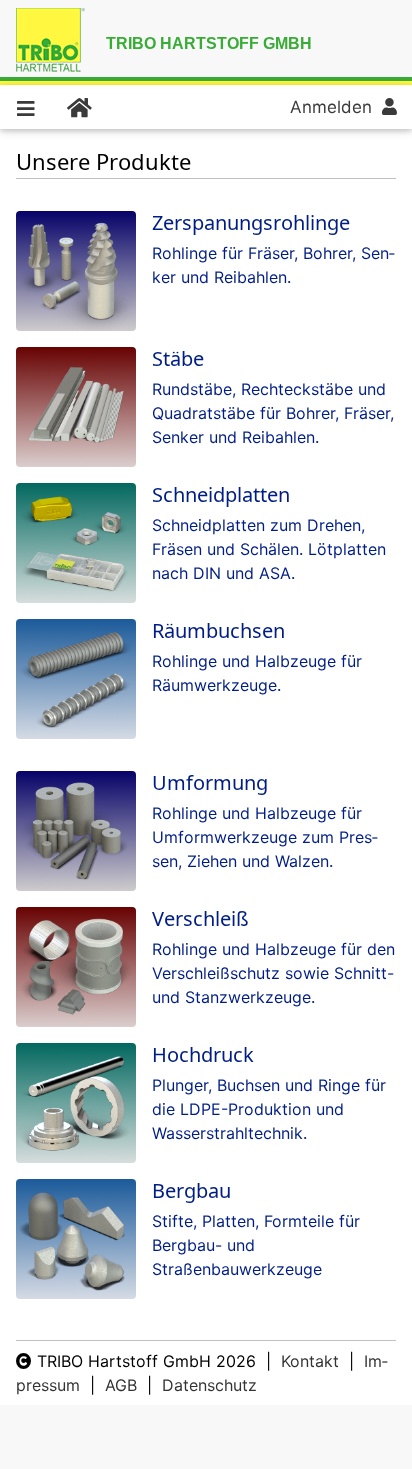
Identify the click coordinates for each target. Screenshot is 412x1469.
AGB (121, 1385)
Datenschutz (209, 1385)
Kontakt (310, 1361)
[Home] (78, 107)
